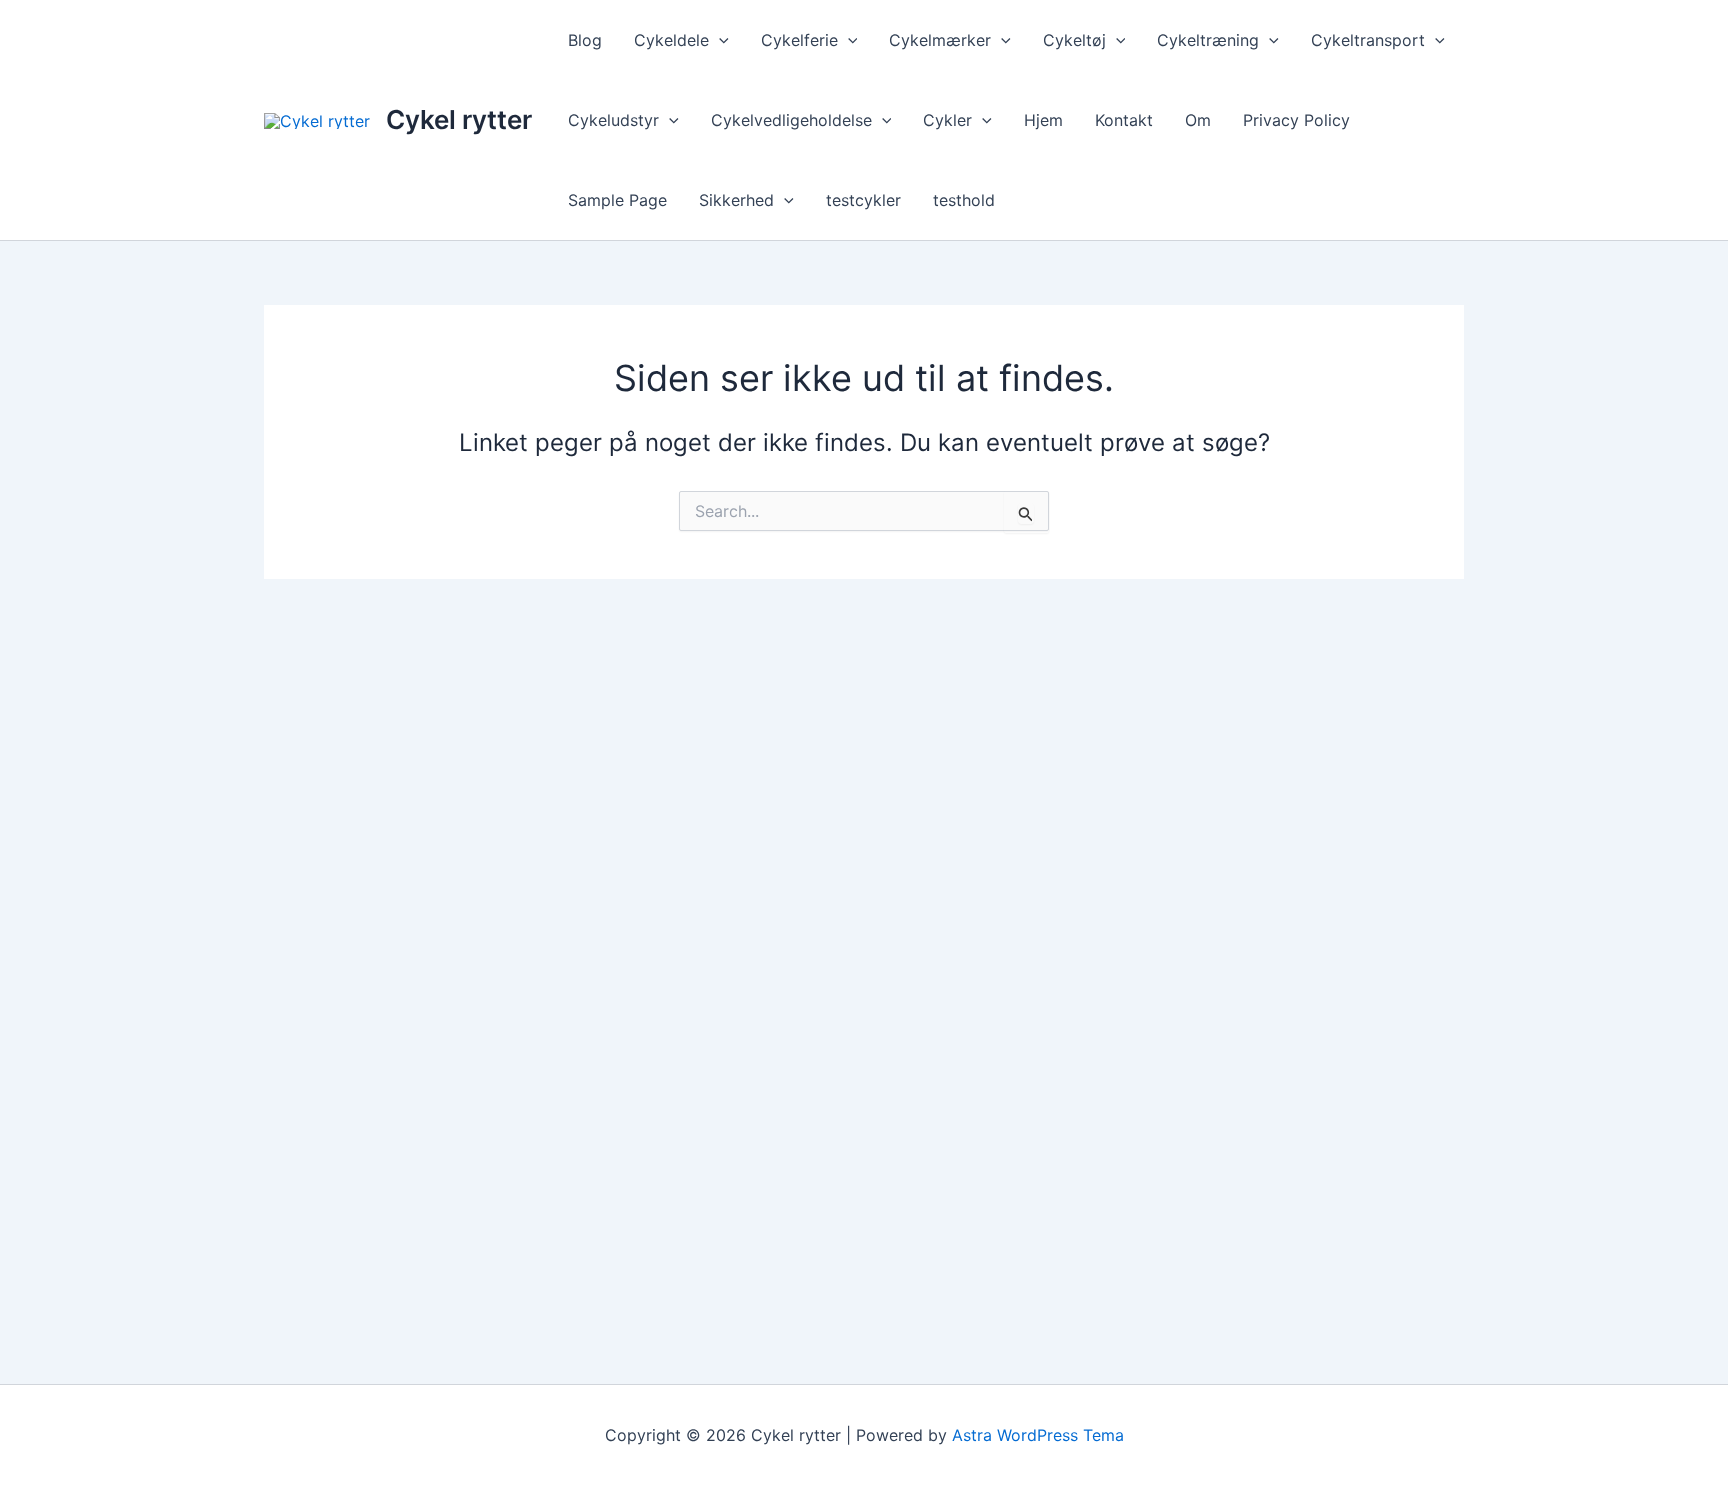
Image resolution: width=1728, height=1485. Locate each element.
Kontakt (1124, 120)
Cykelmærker (940, 40)
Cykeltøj (1074, 40)
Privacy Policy (1296, 120)
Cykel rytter (459, 119)
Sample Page (617, 200)
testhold (964, 200)
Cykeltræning (1208, 40)
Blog (585, 40)
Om (1198, 120)
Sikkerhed (736, 200)
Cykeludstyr (613, 120)
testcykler (863, 200)
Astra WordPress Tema (1038, 1435)
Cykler (947, 120)
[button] (719, 40)
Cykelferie (799, 40)
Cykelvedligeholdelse (791, 120)
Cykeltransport (1368, 40)
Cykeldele (671, 40)
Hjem (1043, 120)
